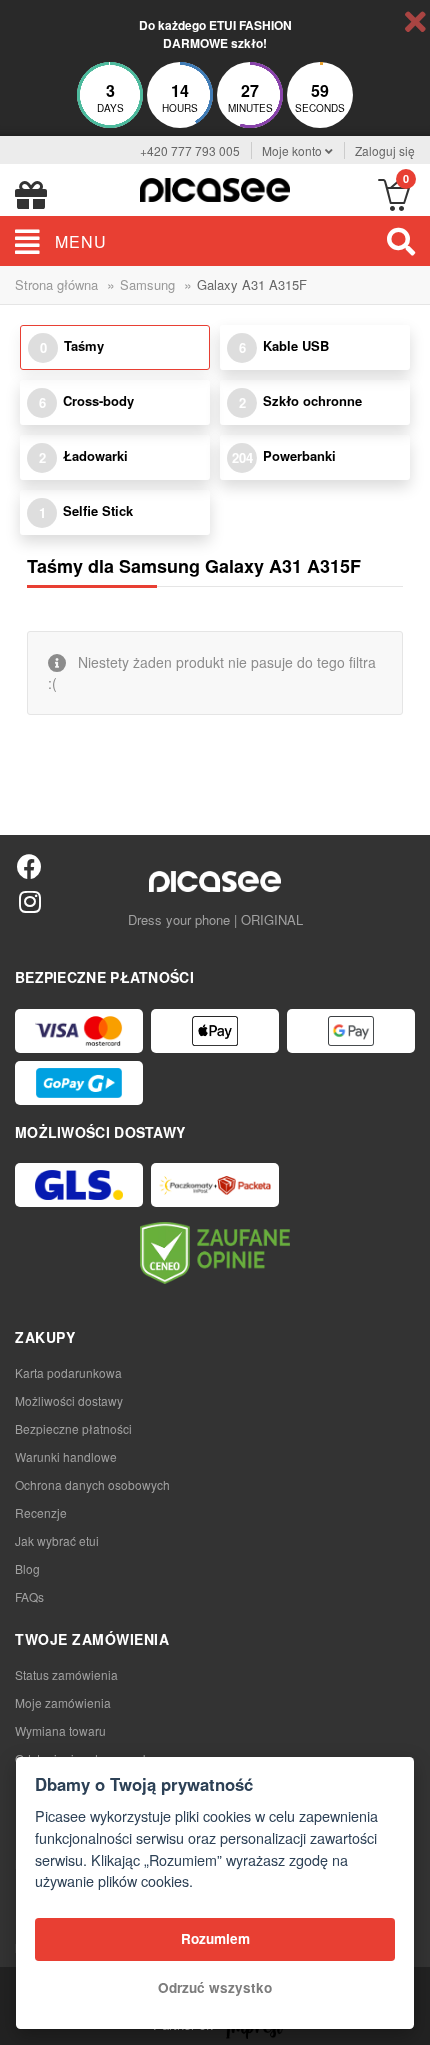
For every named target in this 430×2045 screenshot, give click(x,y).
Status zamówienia (66, 1674)
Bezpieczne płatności (73, 1428)
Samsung (147, 284)
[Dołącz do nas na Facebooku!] (29, 865)
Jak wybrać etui (57, 1540)
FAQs (29, 1596)
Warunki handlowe (66, 1456)
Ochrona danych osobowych (92, 1484)
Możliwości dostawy (69, 1400)
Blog (27, 1568)
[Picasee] (215, 187)
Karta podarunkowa (68, 1372)
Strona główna (56, 284)
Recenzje (41, 1512)
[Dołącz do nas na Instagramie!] (29, 900)
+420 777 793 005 (190, 150)
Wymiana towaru (60, 1730)
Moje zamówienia (63, 1702)
